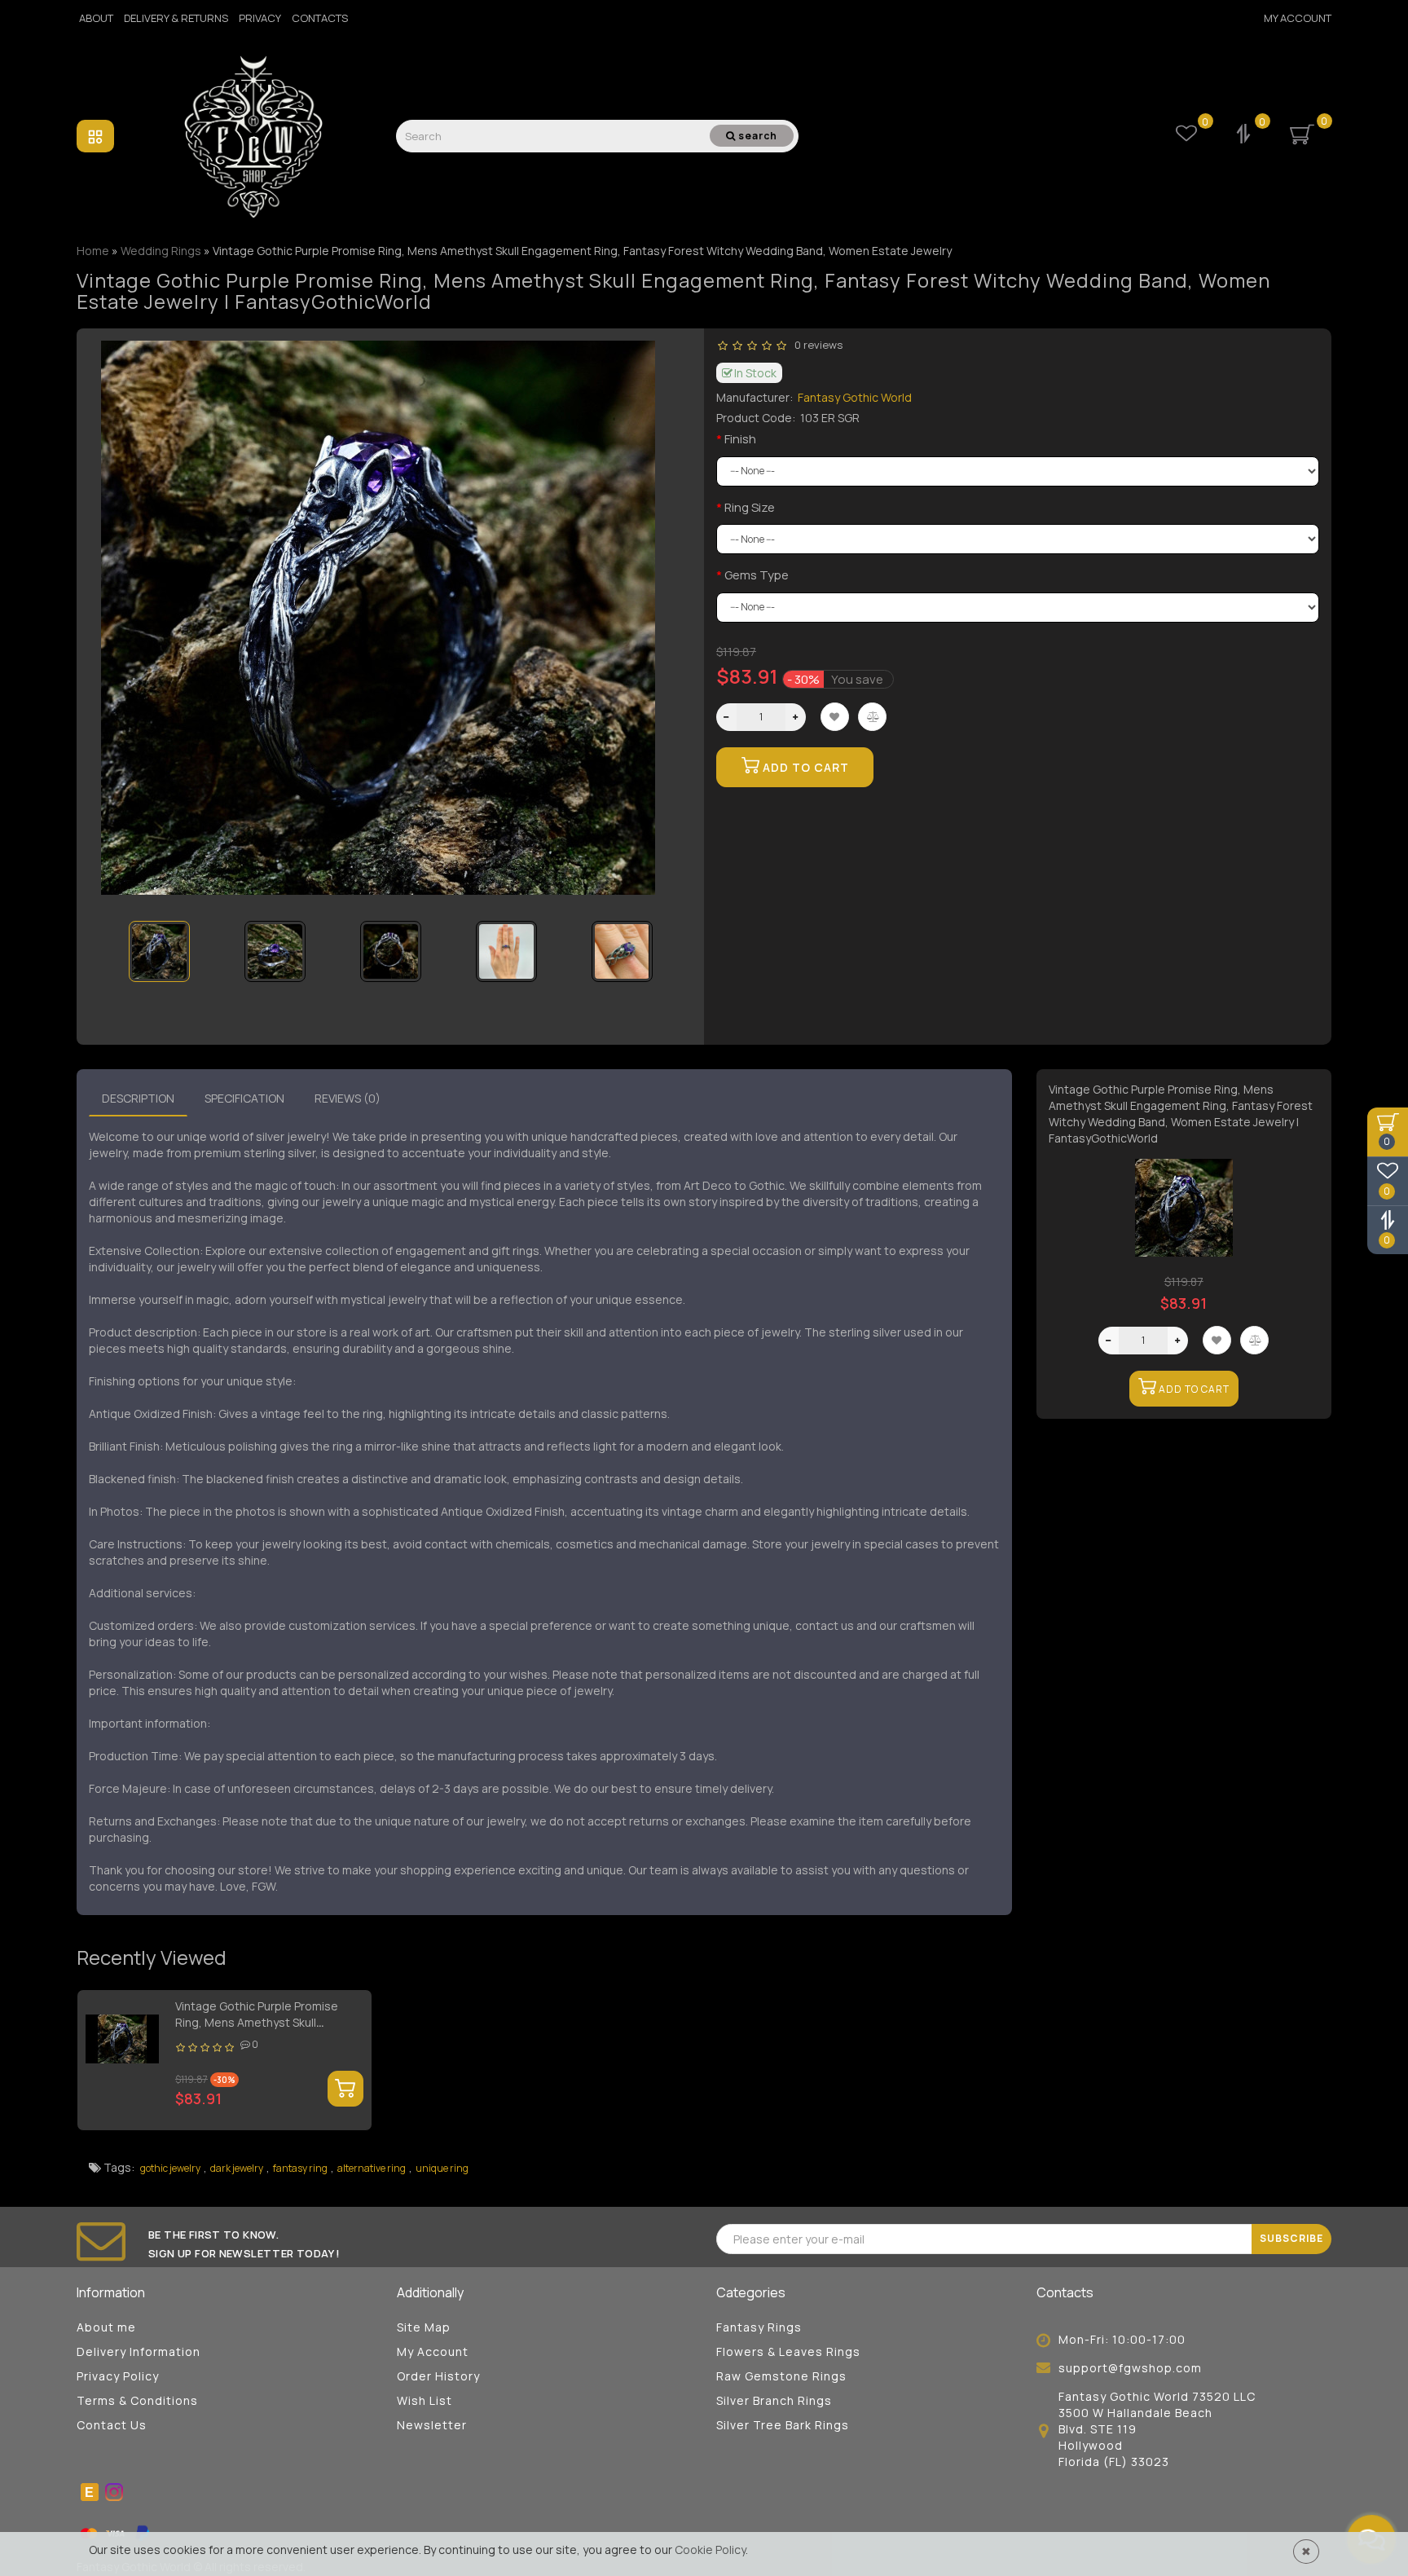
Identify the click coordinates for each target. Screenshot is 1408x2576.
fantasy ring (300, 2168)
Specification (244, 1098)
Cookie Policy (710, 2550)
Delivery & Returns (176, 18)
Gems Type (757, 575)
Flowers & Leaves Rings (788, 2351)
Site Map (424, 2327)
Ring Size (750, 507)
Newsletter (432, 2425)
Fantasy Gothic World (855, 397)
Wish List (425, 2400)
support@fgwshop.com (1130, 2368)
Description (138, 1098)
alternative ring (372, 2168)
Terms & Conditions (137, 2400)
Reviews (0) (348, 1098)
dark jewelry (237, 2168)
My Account (1298, 18)
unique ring (442, 2168)
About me (106, 2327)
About (96, 18)
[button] (657, 941)
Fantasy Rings (759, 2327)
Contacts (320, 18)
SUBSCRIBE (1291, 2238)
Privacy (260, 18)
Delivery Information (139, 2351)
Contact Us (112, 2425)
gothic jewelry (170, 2168)
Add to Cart (804, 767)
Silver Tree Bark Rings (783, 2425)
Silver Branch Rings (774, 2400)
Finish (740, 439)
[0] (1245, 136)
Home (93, 251)
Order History (438, 2376)
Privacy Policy (118, 2376)
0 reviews (816, 345)
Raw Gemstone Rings (781, 2376)
